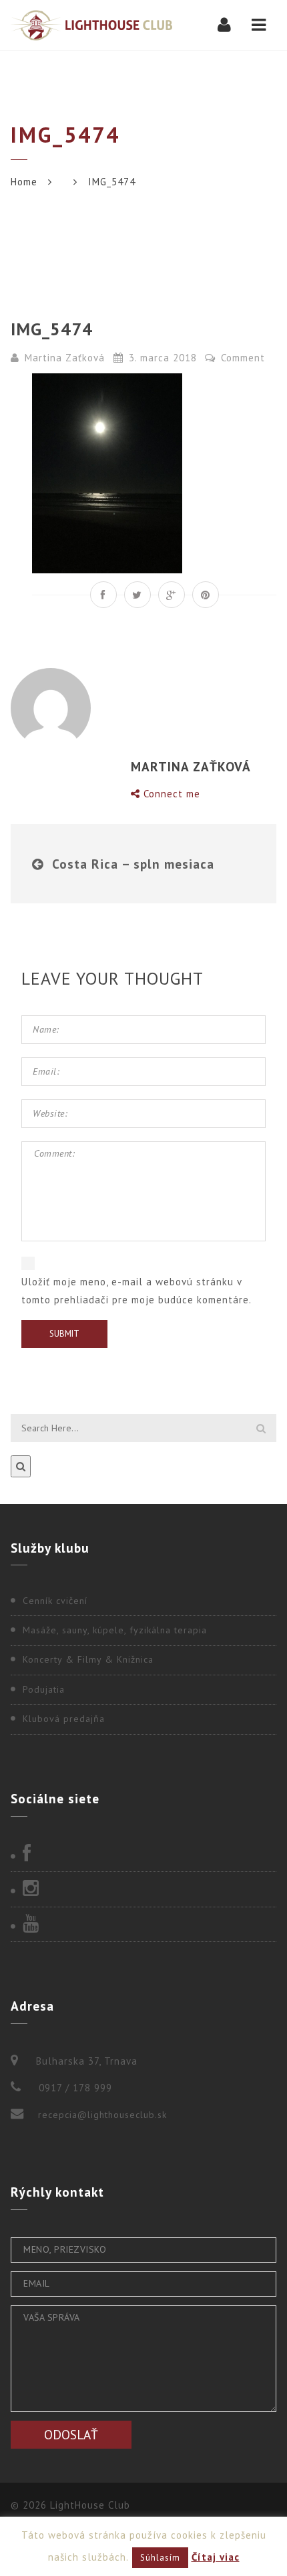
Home (24, 182)
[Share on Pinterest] (206, 595)
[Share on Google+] (172, 595)
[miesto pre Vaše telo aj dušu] (91, 25)
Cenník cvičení (55, 1601)
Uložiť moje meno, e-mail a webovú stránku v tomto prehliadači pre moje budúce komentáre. (136, 1291)
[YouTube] (143, 1925)
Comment (241, 358)
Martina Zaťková (65, 358)
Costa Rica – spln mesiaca (133, 864)
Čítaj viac (216, 2557)
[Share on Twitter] (137, 595)
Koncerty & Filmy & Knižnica (88, 1659)
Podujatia (44, 1689)
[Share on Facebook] (103, 595)
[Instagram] (143, 1889)
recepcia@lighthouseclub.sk (102, 2115)
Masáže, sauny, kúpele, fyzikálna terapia (115, 1630)
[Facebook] (143, 1855)
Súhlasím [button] (160, 2558)
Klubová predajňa (64, 1719)
